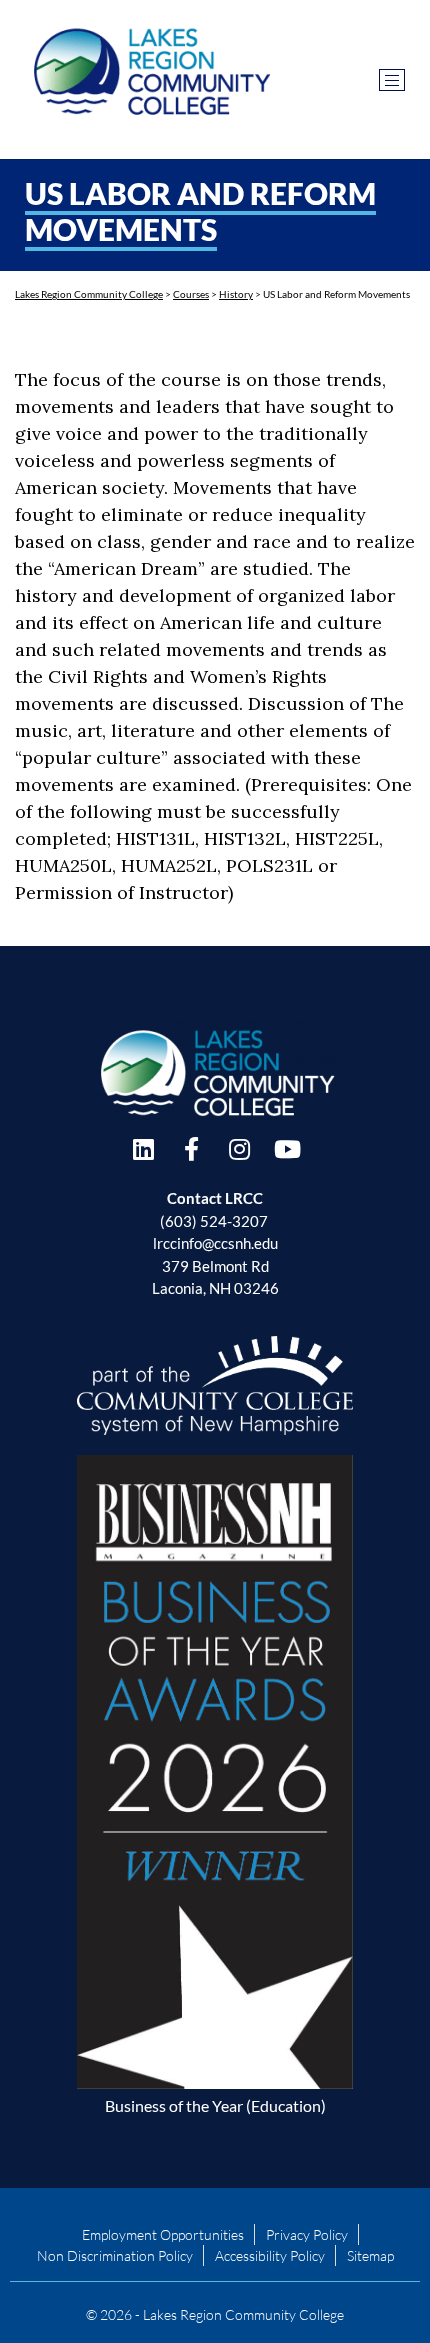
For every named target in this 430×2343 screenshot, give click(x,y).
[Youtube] (287, 1149)
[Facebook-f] (191, 1149)
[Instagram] (239, 1149)
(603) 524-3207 (214, 1221)
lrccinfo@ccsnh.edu (215, 1243)
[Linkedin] (143, 1149)
